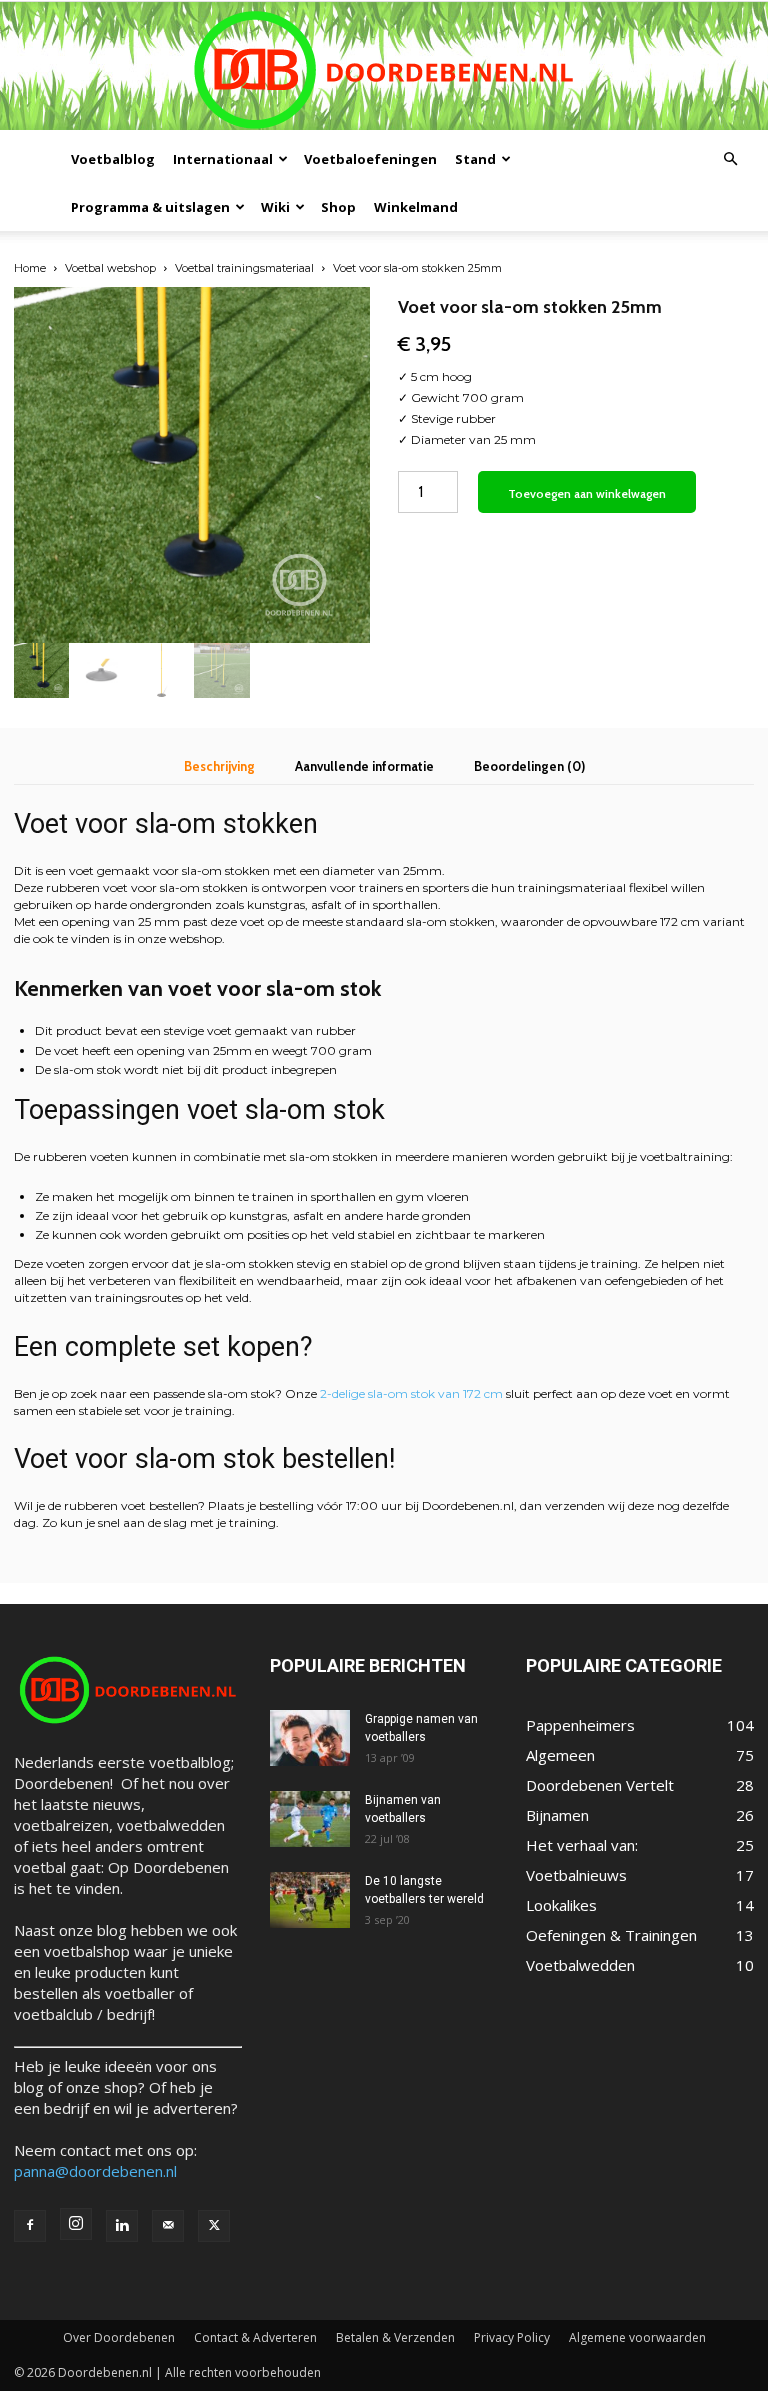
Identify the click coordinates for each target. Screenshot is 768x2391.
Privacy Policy (512, 2337)
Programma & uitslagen (150, 207)
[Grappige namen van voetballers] (310, 1738)
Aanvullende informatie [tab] (364, 766)
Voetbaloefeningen (370, 159)
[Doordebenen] (384, 69)
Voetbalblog (113, 159)
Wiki (275, 207)
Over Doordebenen (119, 2337)
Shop (338, 207)
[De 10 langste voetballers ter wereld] (310, 1900)
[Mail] (168, 2226)
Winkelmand (416, 207)
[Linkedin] (122, 2226)
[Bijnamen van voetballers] (310, 1819)
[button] (730, 159)
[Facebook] (30, 2226)
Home (30, 268)
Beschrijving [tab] (219, 766)
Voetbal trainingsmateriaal (244, 268)
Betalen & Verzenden (395, 2337)
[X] (214, 2226)
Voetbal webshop (110, 268)
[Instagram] (76, 2224)
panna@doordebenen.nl (95, 2171)
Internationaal (223, 159)
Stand (475, 159)
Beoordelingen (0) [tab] (529, 766)
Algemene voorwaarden (637, 2337)
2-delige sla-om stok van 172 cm (411, 1393)
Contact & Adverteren (255, 2337)
